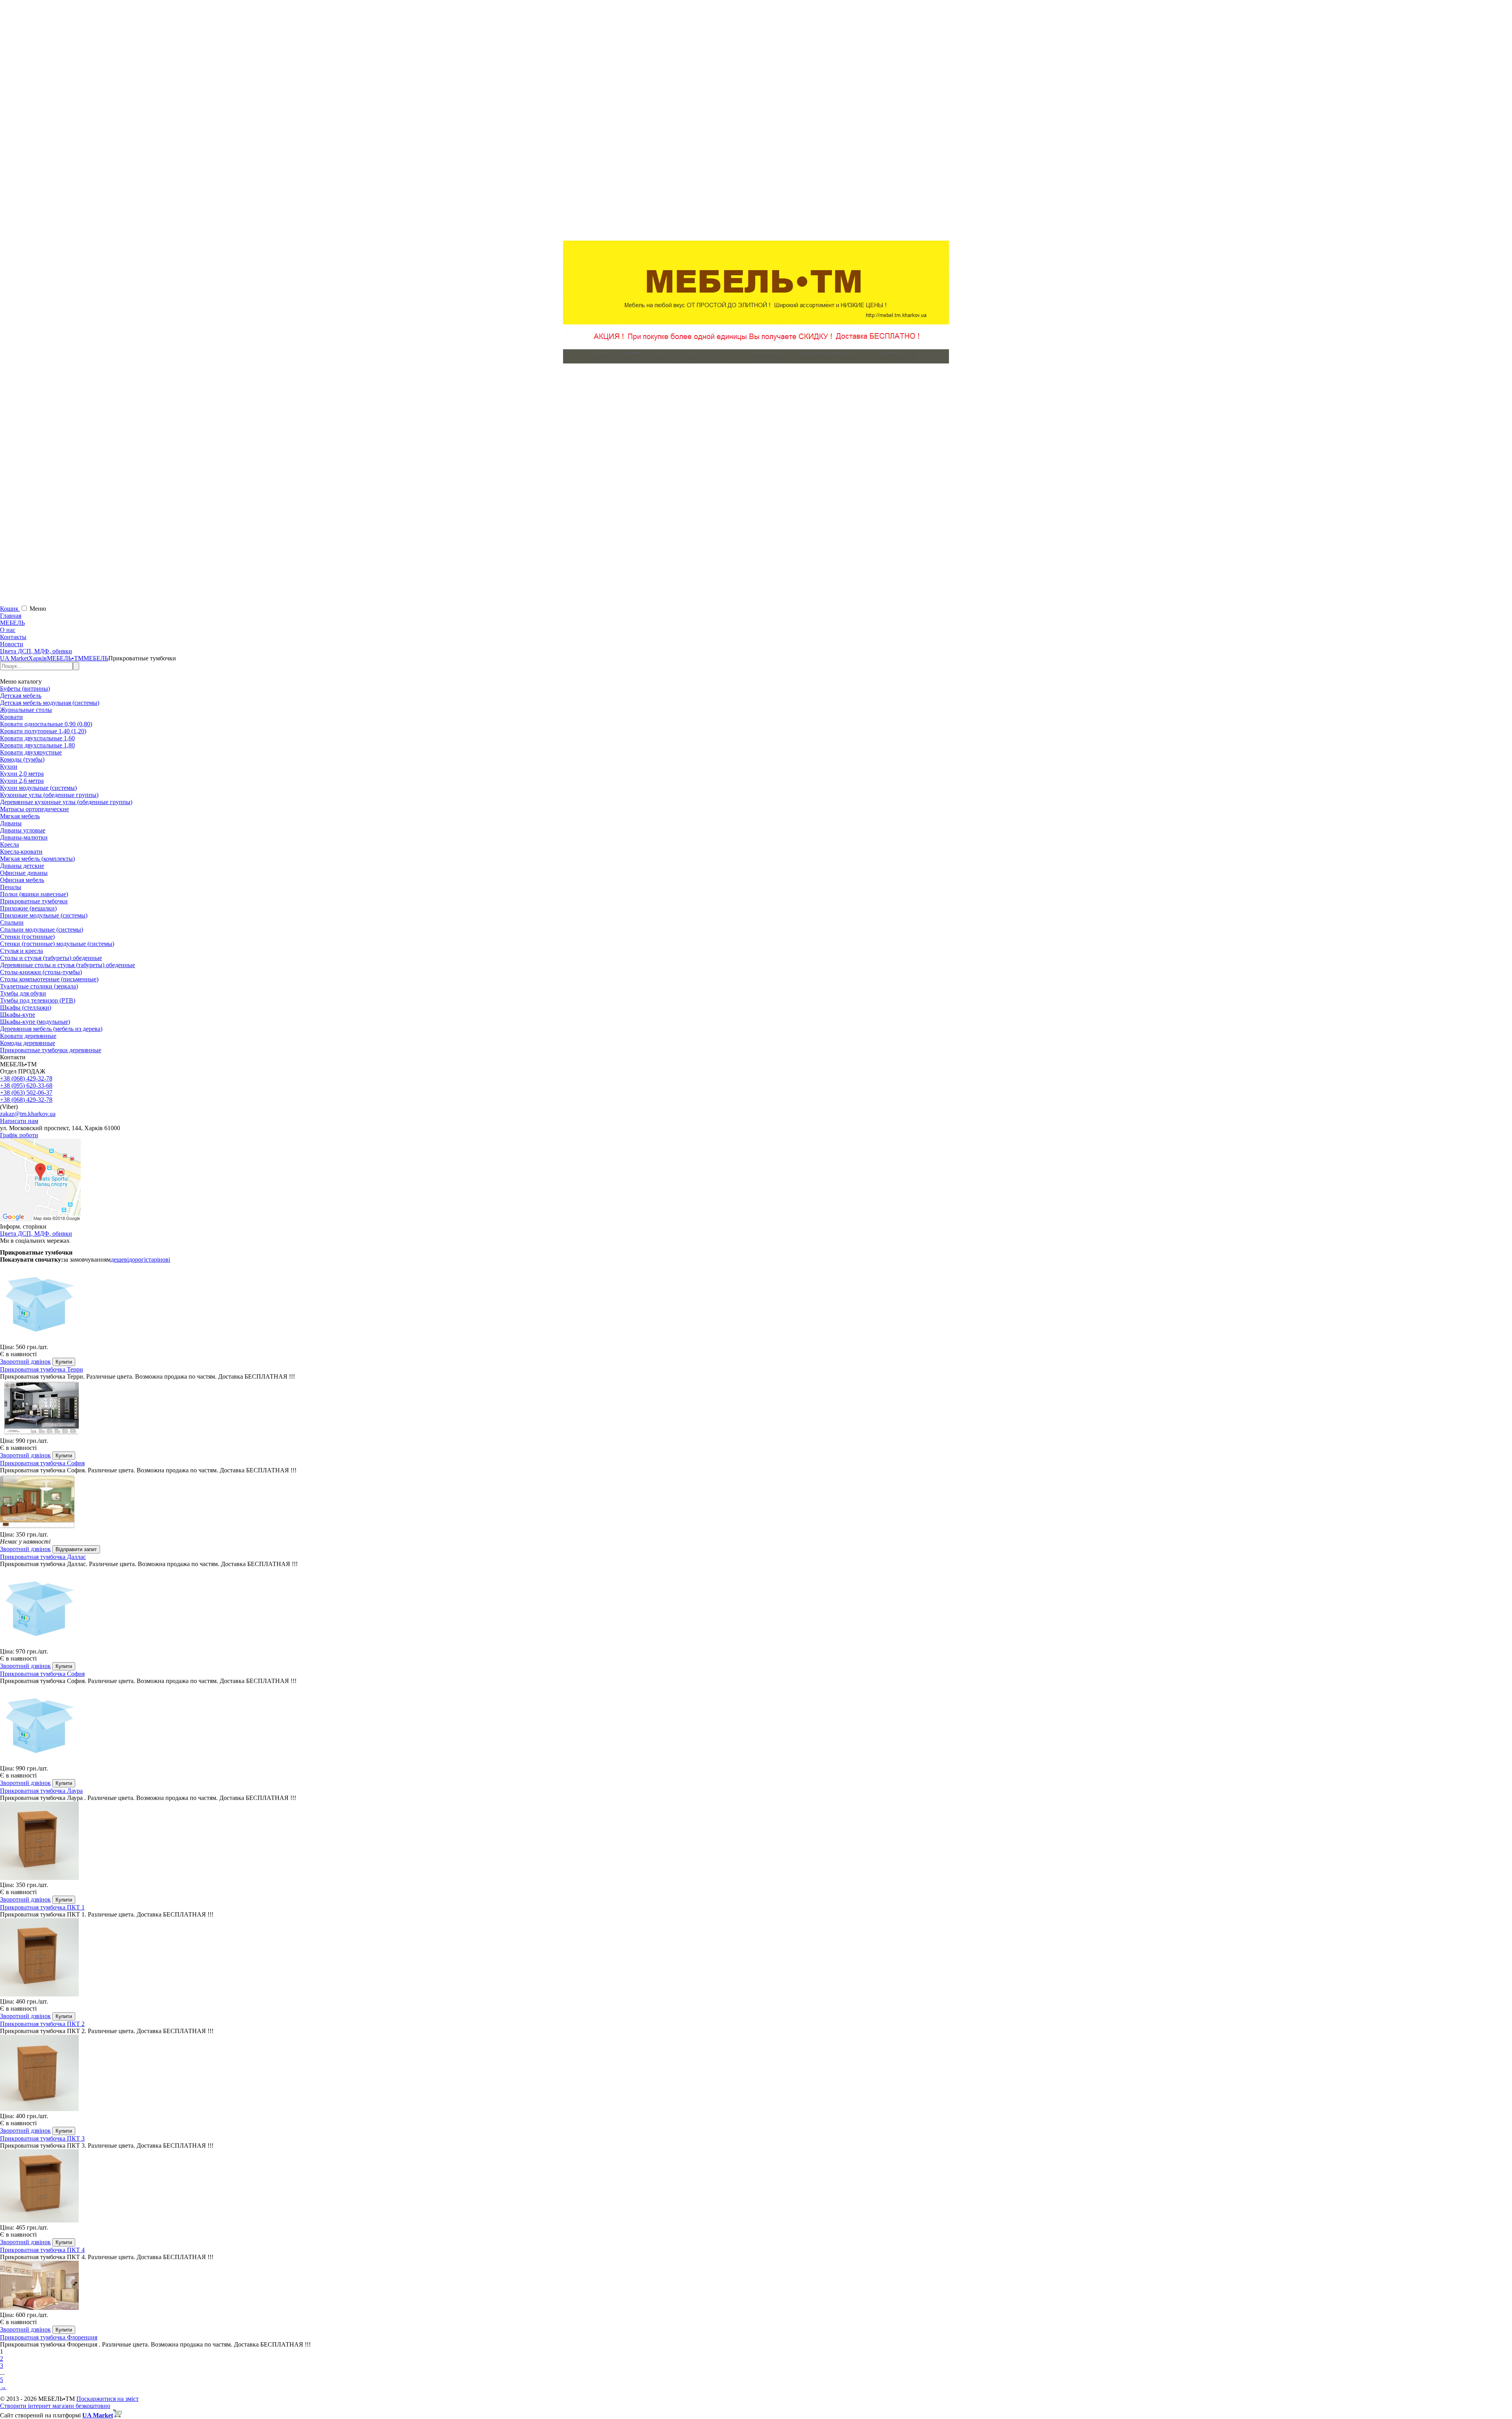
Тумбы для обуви (23, 993)
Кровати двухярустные (31, 752)
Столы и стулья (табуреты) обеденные (51, 958)
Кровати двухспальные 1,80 (37, 745)
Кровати (11, 717)
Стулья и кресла (21, 951)
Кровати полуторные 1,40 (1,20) (43, 731)
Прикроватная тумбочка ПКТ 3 (42, 2138)
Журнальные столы (26, 710)
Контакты (13, 637)
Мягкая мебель (20, 816)
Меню (38, 609)
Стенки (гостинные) (27, 937)
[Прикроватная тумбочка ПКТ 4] (756, 2187)
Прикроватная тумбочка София (42, 1463)
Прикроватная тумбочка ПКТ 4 (42, 2250)
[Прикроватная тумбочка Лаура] (756, 1725)
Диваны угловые (23, 830)
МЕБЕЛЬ (12, 623)
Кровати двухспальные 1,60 (37, 738)
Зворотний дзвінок (25, 1361)
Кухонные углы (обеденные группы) (49, 795)
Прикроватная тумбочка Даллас (43, 1557)
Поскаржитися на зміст (107, 2399)
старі (152, 1260)
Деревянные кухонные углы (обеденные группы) (66, 802)
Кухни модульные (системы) (38, 788)
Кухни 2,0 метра (22, 774)
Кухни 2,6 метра (22, 781)
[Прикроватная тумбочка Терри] (756, 1303)
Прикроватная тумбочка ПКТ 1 (42, 1907)
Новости (12, 644)
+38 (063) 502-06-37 (26, 1093)
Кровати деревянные (28, 1036)
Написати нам (19, 1121)
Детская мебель (21, 696)
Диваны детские (22, 866)
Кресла (9, 844)
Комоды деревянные (28, 1043)
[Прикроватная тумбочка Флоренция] (756, 2286)
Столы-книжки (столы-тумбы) (41, 972)
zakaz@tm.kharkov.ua (28, 1114)
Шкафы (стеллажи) (26, 1007)
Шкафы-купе (18, 1015)
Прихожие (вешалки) (28, 908)
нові (164, 1260)
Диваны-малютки (24, 837)
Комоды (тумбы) (22, 759)
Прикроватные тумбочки (34, 901)
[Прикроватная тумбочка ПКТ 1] (756, 1842)
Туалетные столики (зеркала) (39, 986)
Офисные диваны (24, 873)
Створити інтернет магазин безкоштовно (55, 2406)
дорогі (137, 1260)
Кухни (9, 766)
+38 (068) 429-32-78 (26, 1078)
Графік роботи (19, 1135)
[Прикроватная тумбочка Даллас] (756, 1502)
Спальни (12, 922)
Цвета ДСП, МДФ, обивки (36, 651)
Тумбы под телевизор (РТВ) (38, 1000)
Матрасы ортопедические (34, 809)
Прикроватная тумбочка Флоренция (49, 2337)
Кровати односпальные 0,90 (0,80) (46, 724)
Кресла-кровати (21, 852)
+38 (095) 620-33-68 (26, 1085)
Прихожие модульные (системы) (44, 915)
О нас (8, 630)
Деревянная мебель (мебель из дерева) (51, 1029)
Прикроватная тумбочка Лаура (41, 1791)
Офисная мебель (22, 880)
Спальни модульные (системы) (42, 930)
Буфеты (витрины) (25, 689)
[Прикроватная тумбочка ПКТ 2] (756, 1958)
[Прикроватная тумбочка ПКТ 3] (756, 2074)
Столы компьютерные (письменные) (49, 979)
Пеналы (11, 887)
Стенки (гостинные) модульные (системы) (57, 944)
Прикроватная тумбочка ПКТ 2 (42, 2024)
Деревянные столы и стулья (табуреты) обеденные (68, 965)
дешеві (120, 1260)
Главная (11, 616)
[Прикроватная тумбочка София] (756, 1409)
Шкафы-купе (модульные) (35, 1022)
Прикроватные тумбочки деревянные (51, 1050)
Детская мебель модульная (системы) (50, 703)
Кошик (10, 609)
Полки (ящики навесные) (34, 894)
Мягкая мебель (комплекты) (37, 859)
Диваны (11, 823)
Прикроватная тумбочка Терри (42, 1369)
